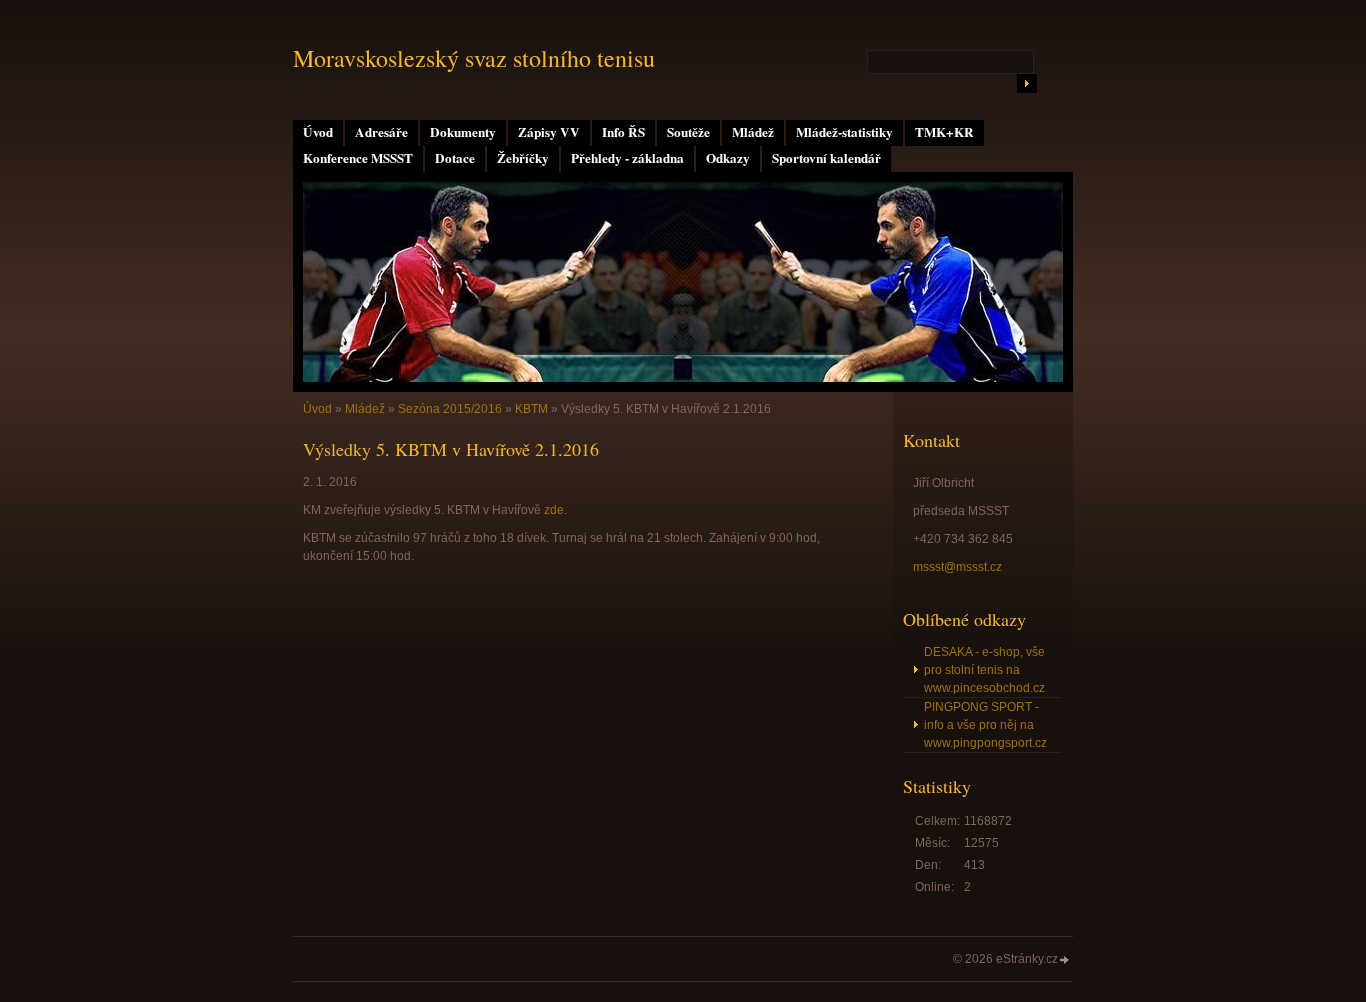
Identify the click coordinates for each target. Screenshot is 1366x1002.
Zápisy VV (549, 132)
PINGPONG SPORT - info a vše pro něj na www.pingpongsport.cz (985, 725)
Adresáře (381, 132)
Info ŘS (623, 132)
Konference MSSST (358, 158)
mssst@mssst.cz (957, 567)
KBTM (531, 409)
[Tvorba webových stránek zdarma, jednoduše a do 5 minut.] (1065, 960)
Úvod (318, 132)
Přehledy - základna (627, 158)
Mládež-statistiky (844, 132)
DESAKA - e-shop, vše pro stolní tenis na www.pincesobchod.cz (984, 670)
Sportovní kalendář (826, 158)
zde (554, 510)
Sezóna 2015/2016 (450, 409)
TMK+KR (944, 132)
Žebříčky (523, 158)
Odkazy (728, 158)
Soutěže (688, 132)
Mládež (753, 132)
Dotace (455, 158)
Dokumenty (463, 132)
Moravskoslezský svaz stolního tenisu (474, 58)
